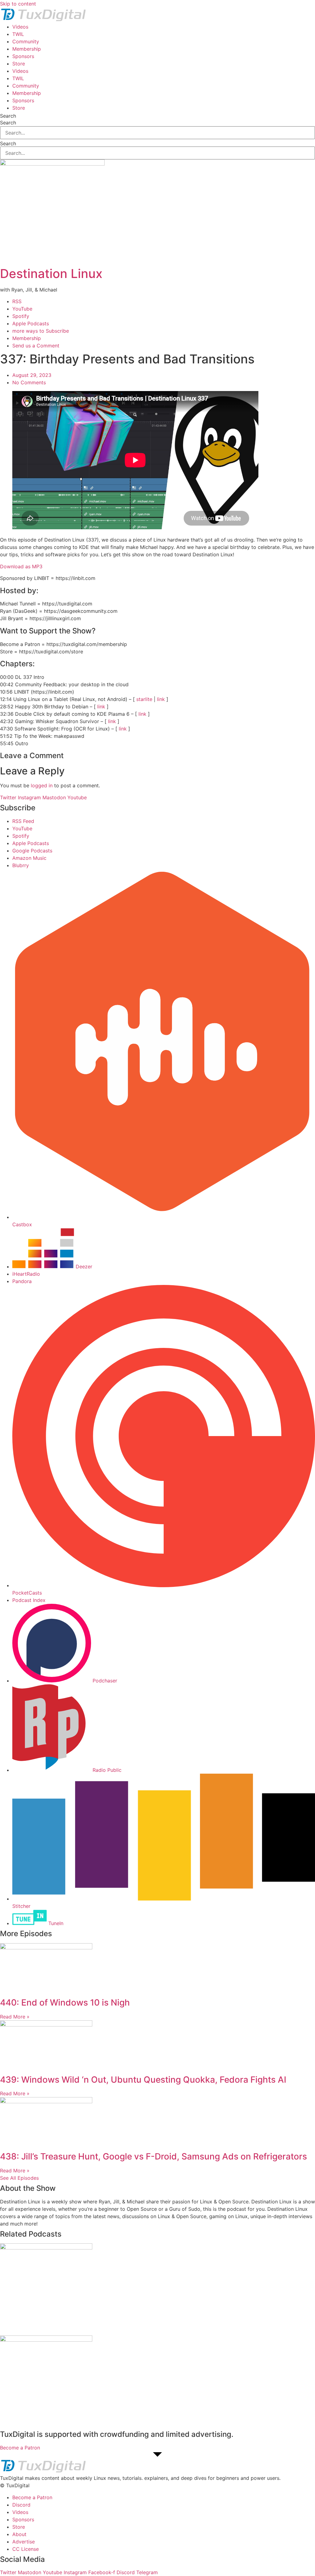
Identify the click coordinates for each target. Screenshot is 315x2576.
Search (8, 116)
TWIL (18, 34)
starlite (144, 699)
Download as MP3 (21, 566)
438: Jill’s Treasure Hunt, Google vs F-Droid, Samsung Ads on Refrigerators (154, 2156)
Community (26, 41)
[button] (157, 2478)
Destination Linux (51, 274)
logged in (42, 785)
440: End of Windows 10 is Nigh (65, 2002)
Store (19, 64)
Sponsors (23, 56)
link (161, 699)
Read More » (15, 2017)
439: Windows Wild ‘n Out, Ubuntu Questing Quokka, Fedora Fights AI (143, 2080)
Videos (20, 27)
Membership (27, 49)
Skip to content (18, 4)
